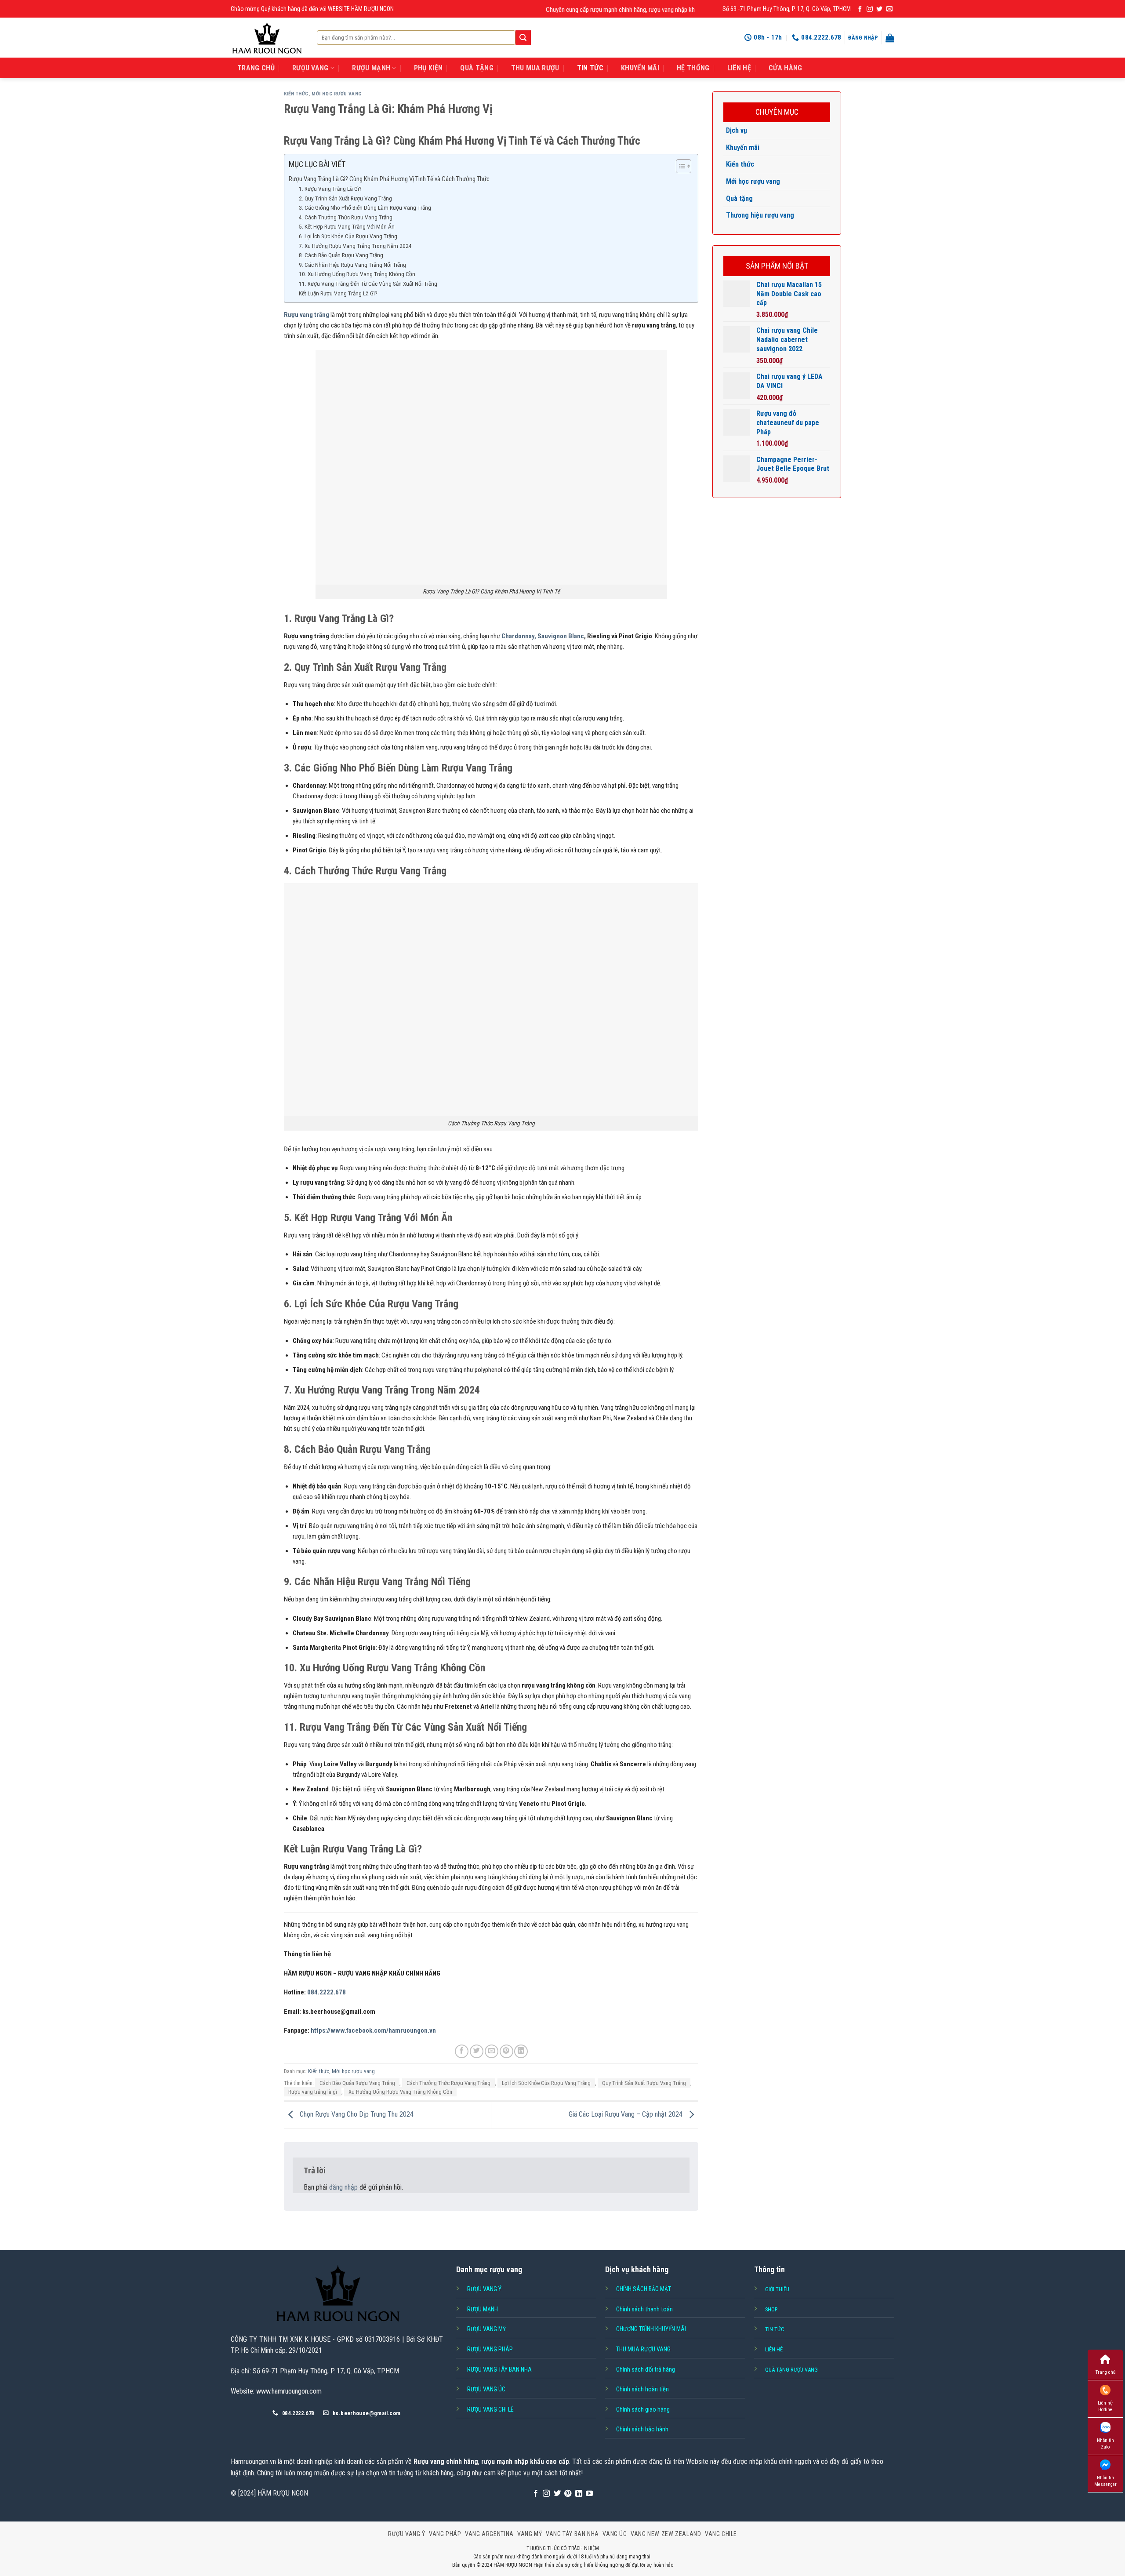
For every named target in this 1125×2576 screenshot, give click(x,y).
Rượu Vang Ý (407, 2534)
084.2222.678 (327, 1992)
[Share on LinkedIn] (521, 2051)
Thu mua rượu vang (643, 2349)
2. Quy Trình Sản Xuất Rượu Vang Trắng (345, 198)
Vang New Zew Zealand (666, 2534)
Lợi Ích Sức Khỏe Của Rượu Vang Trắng (546, 2083)
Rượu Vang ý (484, 2289)
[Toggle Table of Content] (679, 166)
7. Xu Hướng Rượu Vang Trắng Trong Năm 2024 (355, 246)
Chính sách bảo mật (644, 2289)
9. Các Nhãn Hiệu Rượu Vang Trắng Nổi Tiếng (352, 265)
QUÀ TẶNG (477, 68)
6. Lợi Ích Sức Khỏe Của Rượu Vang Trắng (348, 236)
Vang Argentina (489, 2534)
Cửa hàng (786, 68)
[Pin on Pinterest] (506, 2051)
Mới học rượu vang (337, 94)
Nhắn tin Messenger (1105, 2481)
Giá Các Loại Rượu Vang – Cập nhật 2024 (626, 2115)
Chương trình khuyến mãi (651, 2329)
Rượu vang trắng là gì (313, 2092)
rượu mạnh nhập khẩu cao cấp (525, 2461)
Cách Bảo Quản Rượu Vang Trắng (357, 2083)
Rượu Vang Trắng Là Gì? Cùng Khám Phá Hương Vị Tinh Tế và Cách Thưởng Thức (389, 179)
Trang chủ (1105, 2372)
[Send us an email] (889, 9)
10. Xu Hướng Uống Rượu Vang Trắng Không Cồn (357, 274)
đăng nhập (343, 2187)
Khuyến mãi (743, 147)
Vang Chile (721, 2534)
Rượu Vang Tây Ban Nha (499, 2369)
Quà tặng (739, 198)
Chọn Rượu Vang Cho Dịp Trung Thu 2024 (356, 2115)
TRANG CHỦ (256, 68)
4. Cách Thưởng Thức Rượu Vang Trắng (346, 217)
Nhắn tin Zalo (1105, 2444)
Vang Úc (615, 2534)
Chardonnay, (519, 636)
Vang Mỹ (530, 2534)
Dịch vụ (737, 130)
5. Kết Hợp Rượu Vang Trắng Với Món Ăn (347, 226)
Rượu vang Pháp (490, 2349)
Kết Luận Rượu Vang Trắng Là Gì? (338, 293)
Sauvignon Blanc (561, 636)
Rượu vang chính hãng (446, 2461)
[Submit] (523, 38)
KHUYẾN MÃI (640, 68)
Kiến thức (296, 94)
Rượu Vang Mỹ (486, 2329)
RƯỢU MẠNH (371, 68)
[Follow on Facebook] (860, 9)
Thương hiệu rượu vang (760, 215)
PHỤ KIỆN (428, 68)
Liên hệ (739, 68)
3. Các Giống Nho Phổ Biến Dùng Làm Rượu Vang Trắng (365, 207)
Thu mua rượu (535, 68)
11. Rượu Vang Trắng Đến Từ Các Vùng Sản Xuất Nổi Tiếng (368, 284)
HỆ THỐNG (693, 68)
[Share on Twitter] (477, 2051)
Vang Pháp (445, 2534)
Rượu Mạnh (483, 2309)
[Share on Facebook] (462, 2051)
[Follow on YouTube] (589, 2494)
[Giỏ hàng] (890, 38)
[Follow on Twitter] (879, 9)
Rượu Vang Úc (486, 2389)
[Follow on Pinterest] (568, 2494)
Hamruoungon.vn (253, 2461)
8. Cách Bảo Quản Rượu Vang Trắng (341, 255)
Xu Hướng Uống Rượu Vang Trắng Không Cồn (400, 2092)
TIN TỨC (590, 68)
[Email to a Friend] (492, 2051)
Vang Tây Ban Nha (572, 2534)
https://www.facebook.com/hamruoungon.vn (373, 2030)
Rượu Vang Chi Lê (490, 2409)
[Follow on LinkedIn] (579, 2494)
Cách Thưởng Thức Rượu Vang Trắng (448, 2083)
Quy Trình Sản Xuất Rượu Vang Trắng (644, 2083)
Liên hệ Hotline (1105, 2406)
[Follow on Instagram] (870, 9)
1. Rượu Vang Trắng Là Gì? (330, 189)
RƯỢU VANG (310, 68)
